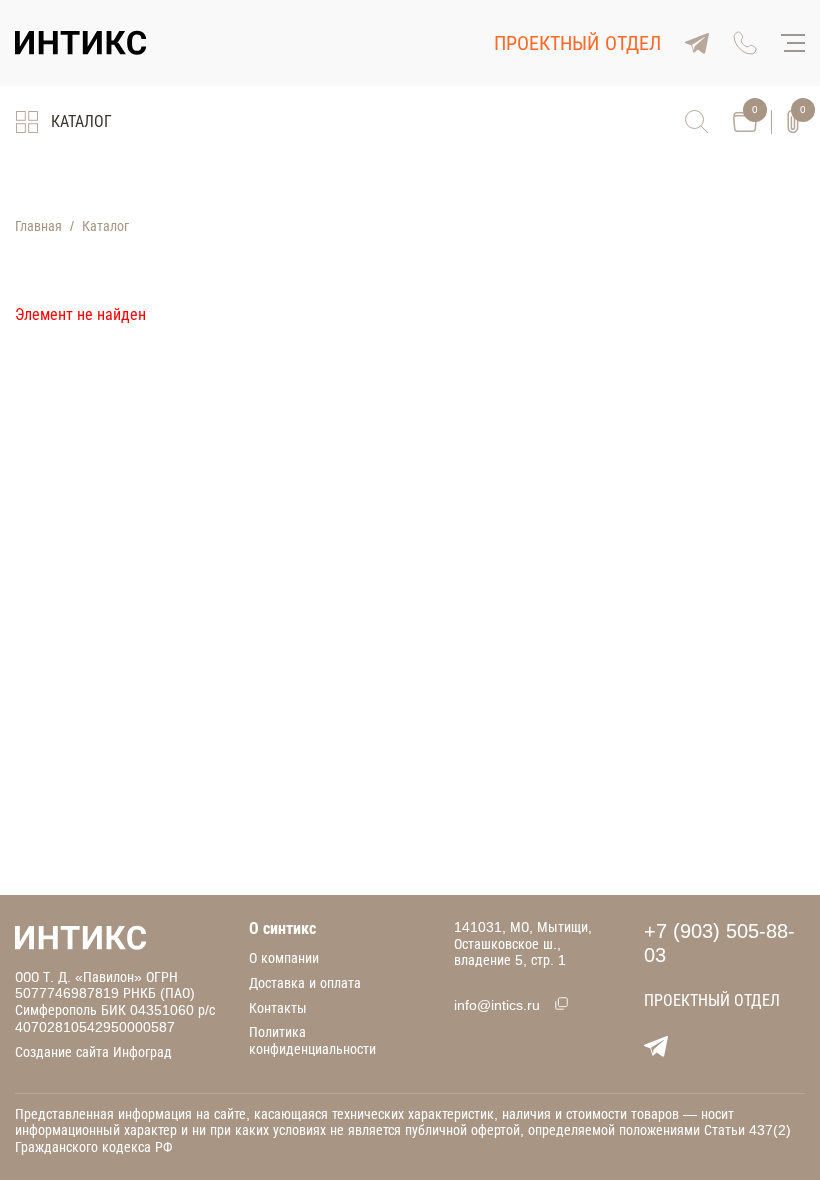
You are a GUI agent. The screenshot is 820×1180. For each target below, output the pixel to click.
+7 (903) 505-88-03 (719, 943)
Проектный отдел (577, 43)
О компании (284, 958)
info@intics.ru (497, 1005)
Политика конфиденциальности (312, 1040)
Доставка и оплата (305, 983)
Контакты (278, 1008)
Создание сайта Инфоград (93, 1052)
